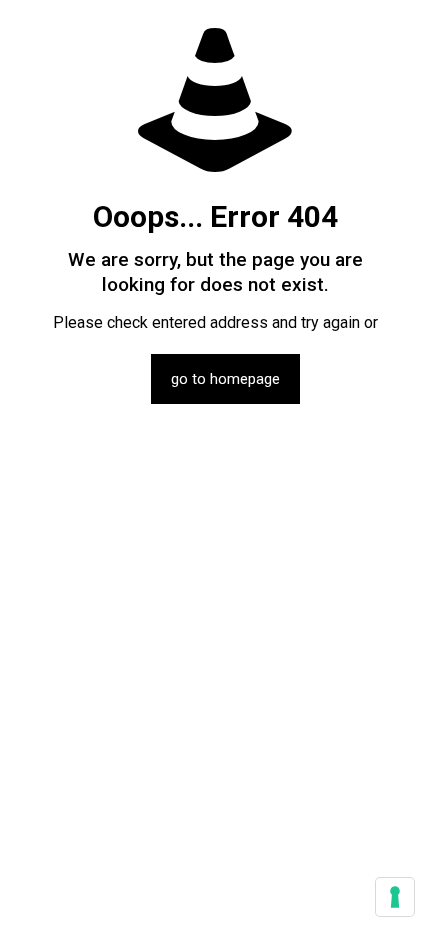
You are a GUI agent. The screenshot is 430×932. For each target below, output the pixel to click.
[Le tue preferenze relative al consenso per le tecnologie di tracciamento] (395, 897)
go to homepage (225, 379)
